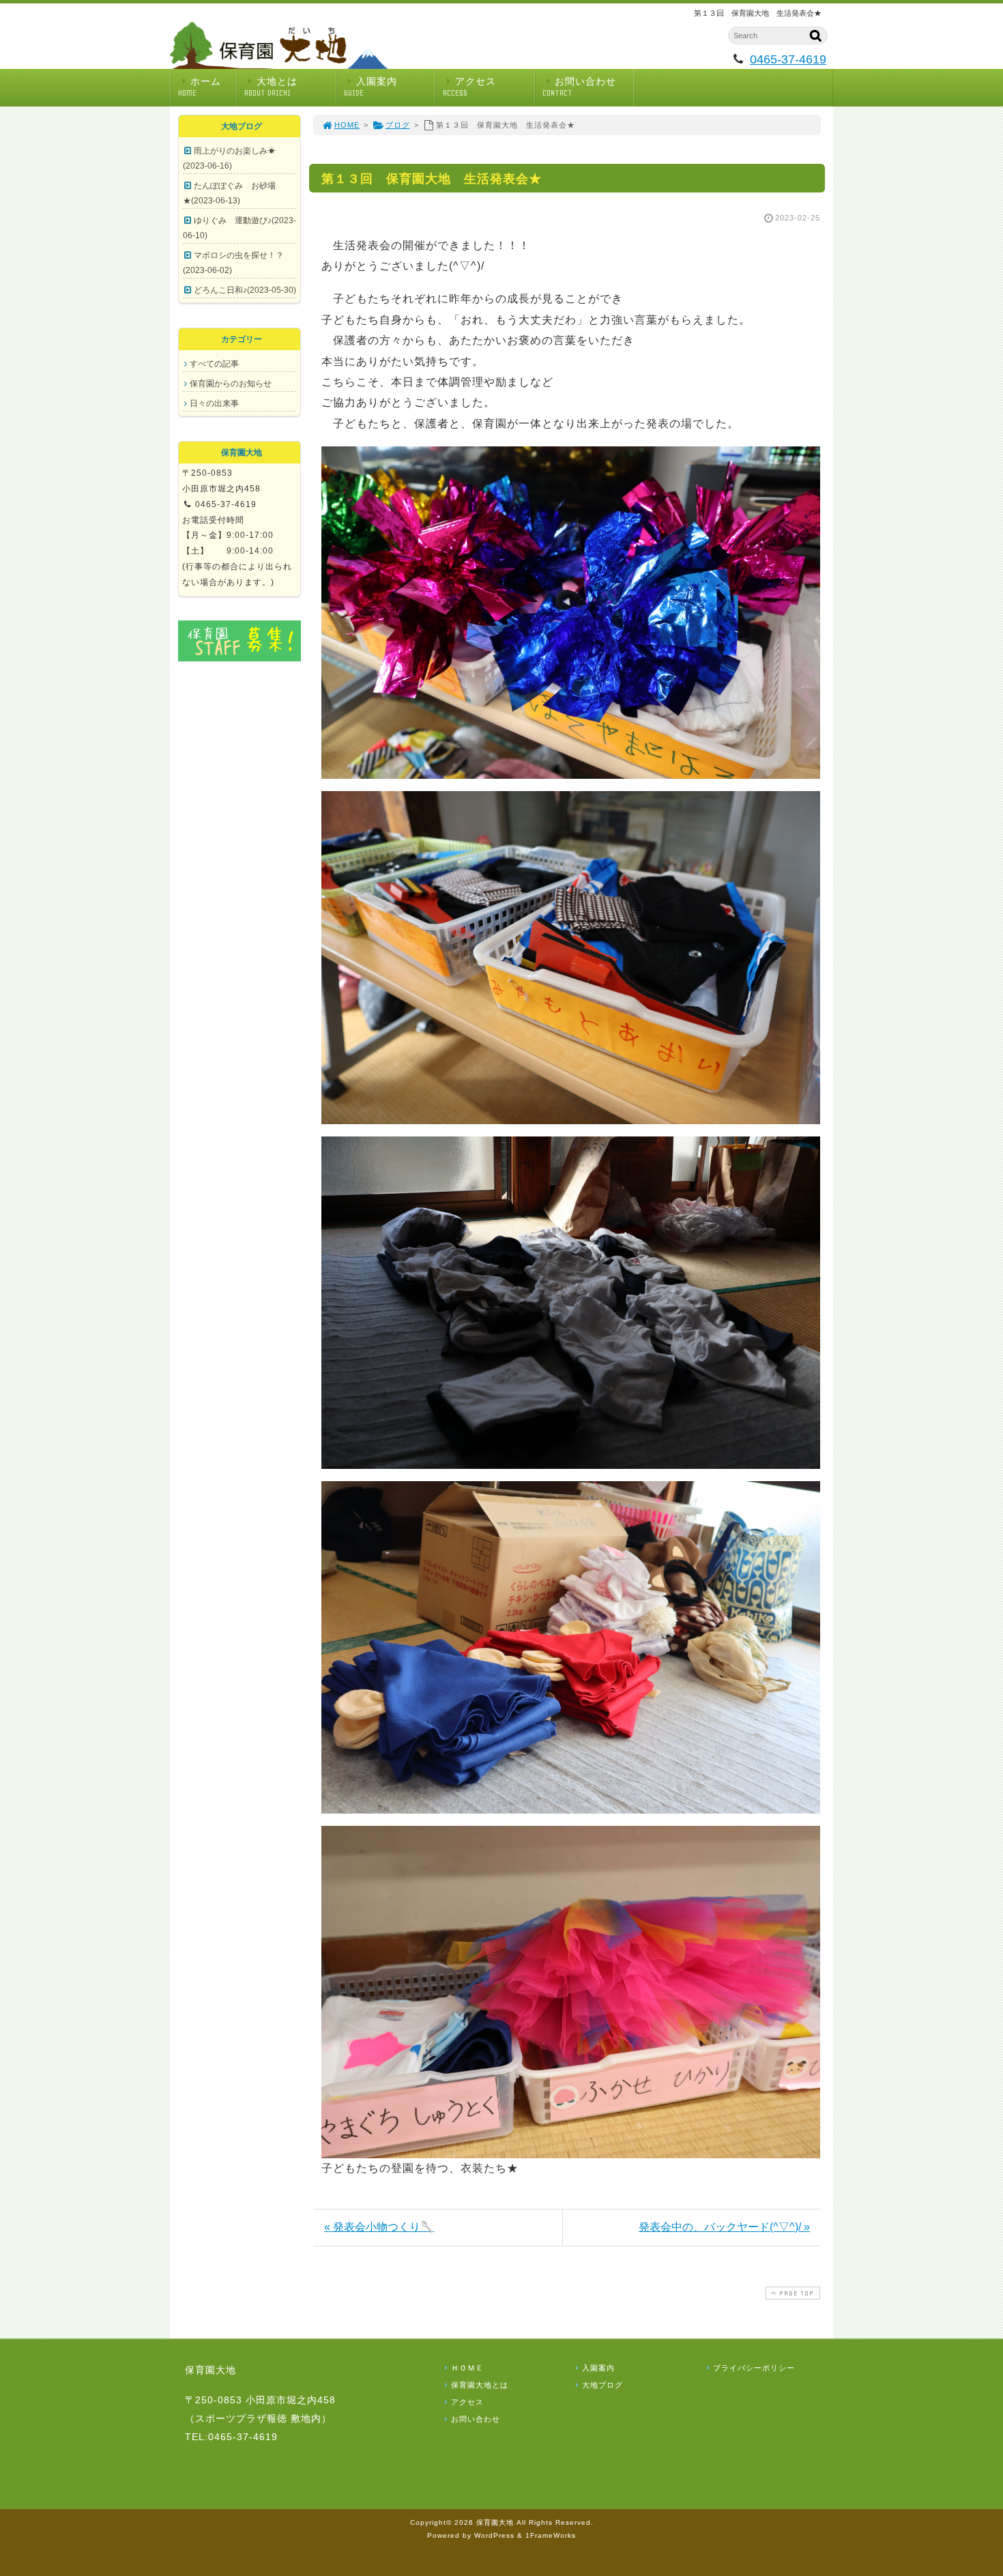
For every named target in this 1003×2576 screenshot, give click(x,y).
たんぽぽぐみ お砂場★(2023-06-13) (229, 193)
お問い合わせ (579, 87)
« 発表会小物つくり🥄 (379, 2227)
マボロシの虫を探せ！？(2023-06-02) (233, 263)
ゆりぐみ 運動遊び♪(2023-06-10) (239, 228)
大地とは (271, 87)
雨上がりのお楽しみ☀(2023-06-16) (229, 158)
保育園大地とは (480, 2385)
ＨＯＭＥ (467, 2368)
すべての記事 (214, 364)
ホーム (200, 87)
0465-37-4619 (788, 59)
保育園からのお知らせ (231, 384)
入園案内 (370, 87)
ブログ (398, 125)
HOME (347, 125)
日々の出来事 (214, 403)
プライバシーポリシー (754, 2368)
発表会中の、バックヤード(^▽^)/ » (724, 2227)
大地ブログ (602, 2385)
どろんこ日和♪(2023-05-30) (245, 290)
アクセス (469, 87)
